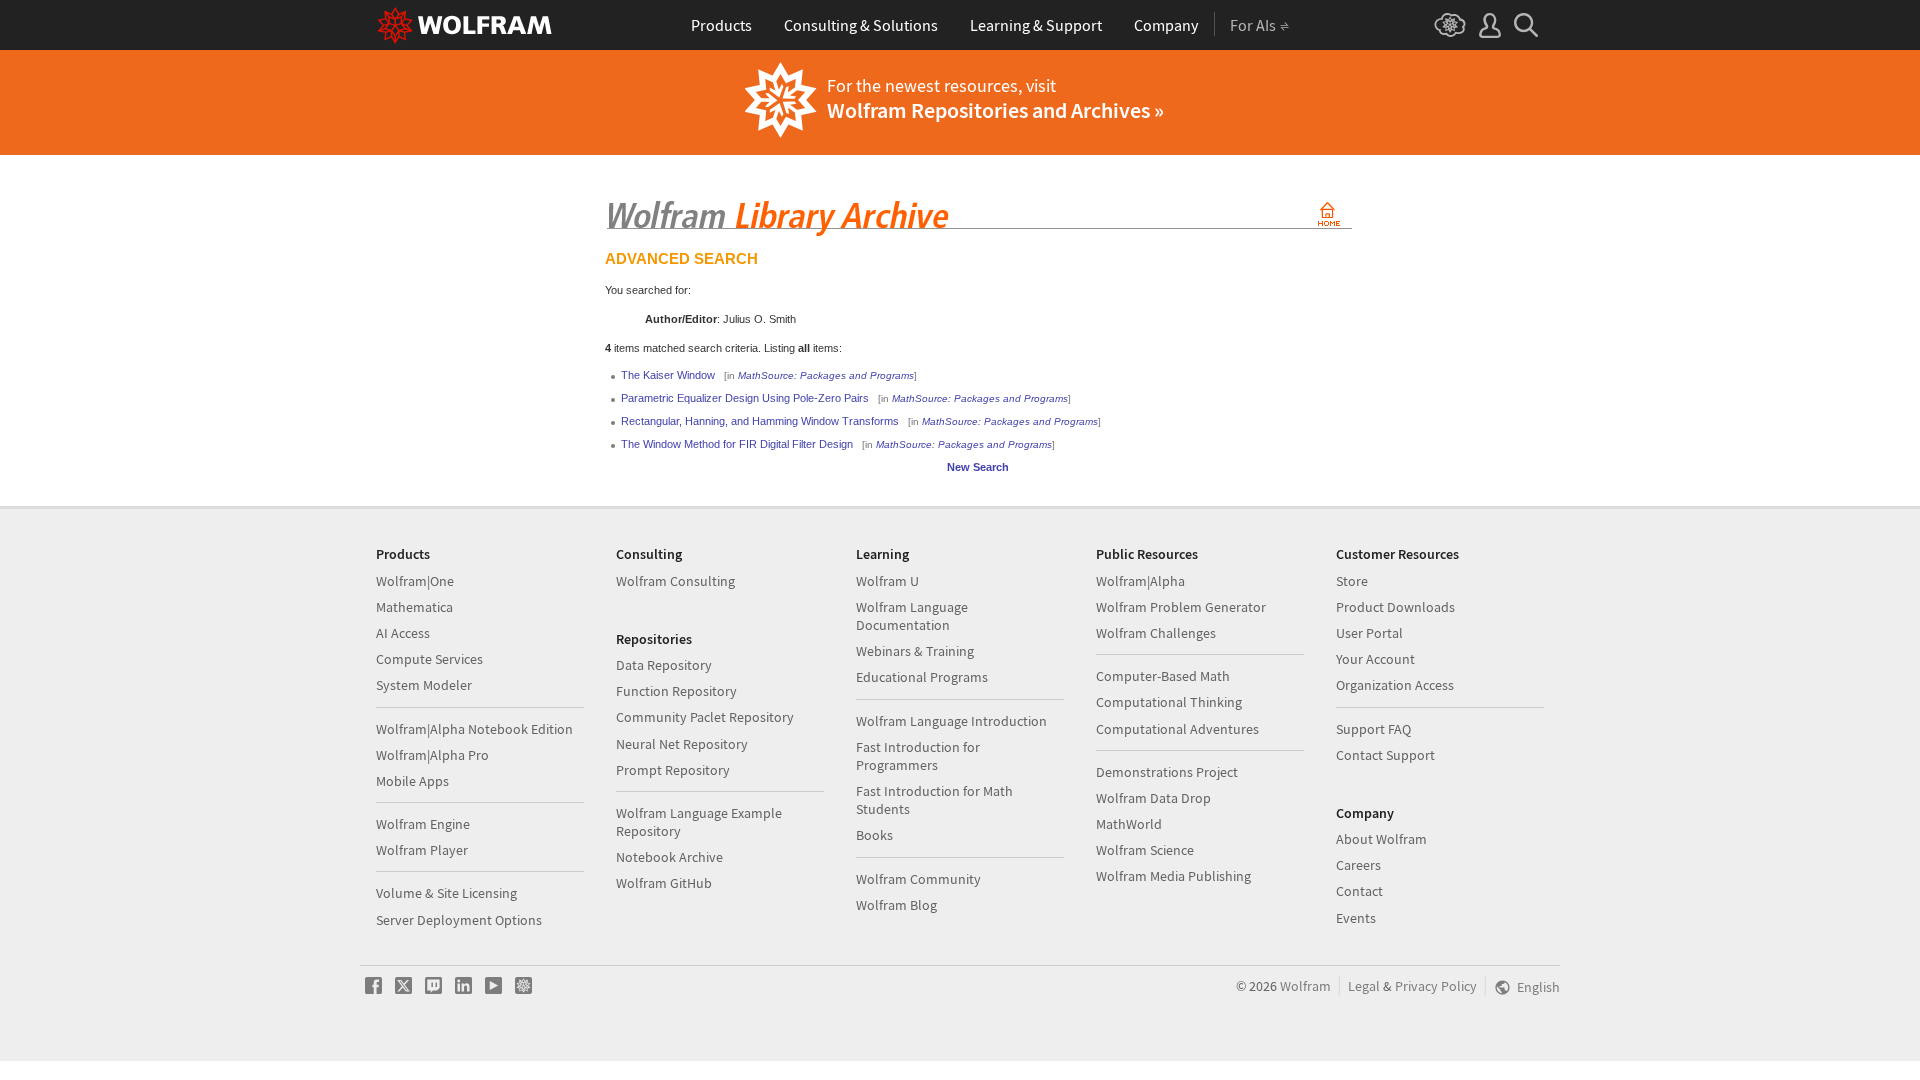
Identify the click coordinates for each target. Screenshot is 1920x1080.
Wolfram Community (918, 879)
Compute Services (429, 659)
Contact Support (1385, 755)
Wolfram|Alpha (1140, 581)
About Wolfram (1381, 839)
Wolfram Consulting (675, 581)
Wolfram (1305, 986)
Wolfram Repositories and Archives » (995, 110)
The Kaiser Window (668, 375)
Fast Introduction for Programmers (918, 756)
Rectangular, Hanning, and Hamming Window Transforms (760, 421)
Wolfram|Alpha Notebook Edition (474, 729)
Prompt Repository (673, 770)
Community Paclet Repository (705, 717)
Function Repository (676, 691)
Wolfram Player (422, 850)
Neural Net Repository (682, 744)
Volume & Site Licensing (446, 893)
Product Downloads (1395, 607)
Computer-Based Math (1163, 676)
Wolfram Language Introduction (951, 721)
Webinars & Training (915, 651)
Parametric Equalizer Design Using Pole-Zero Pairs (745, 398)
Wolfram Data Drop (1153, 798)
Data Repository (664, 665)
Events (1356, 918)
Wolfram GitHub (664, 883)
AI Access (403, 633)
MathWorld (1129, 824)
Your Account (1375, 659)
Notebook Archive (669, 857)
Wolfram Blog (896, 905)
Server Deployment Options (459, 920)
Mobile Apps (412, 781)
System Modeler (424, 685)
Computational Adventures (1177, 729)
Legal (1364, 986)
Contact (1359, 891)
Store (1352, 581)
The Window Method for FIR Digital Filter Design (737, 444)
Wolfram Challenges (1156, 633)
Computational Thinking (1169, 702)
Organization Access (1395, 685)
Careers (1358, 865)
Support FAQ (1373, 729)
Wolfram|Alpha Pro (432, 755)
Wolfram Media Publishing (1173, 876)
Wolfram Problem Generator (1181, 607)
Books (874, 835)
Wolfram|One (415, 581)
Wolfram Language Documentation (912, 616)
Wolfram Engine (423, 824)
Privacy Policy (1436, 986)
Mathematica (414, 607)
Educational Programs (922, 677)
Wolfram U (887, 581)
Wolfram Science (1145, 850)
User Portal (1369, 633)
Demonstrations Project (1167, 772)
